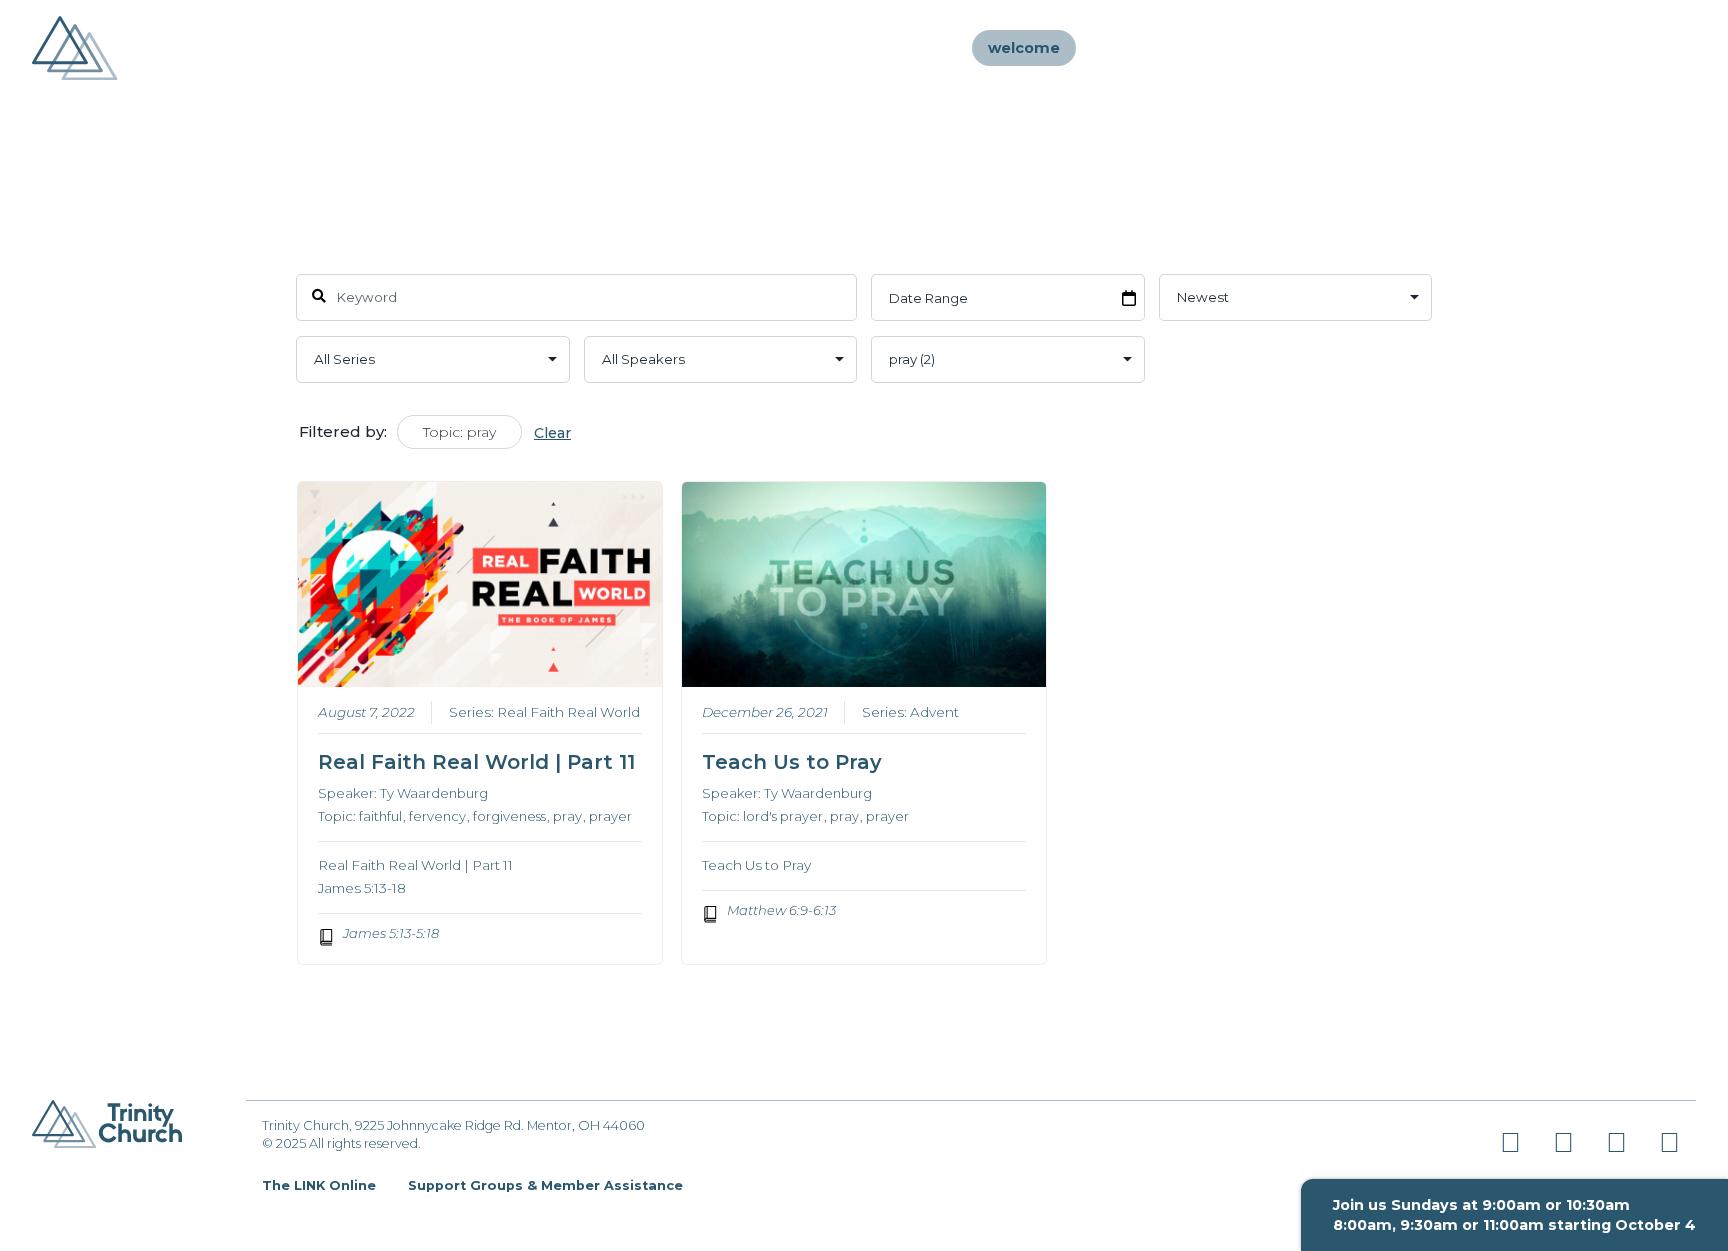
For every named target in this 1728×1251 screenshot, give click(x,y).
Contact (1568, 48)
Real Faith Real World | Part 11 (476, 762)
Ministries (1261, 48)
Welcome (1024, 48)
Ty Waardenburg (434, 793)
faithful (380, 816)
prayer (610, 816)
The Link (1475, 48)
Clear (552, 433)
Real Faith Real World (568, 712)
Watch (1357, 48)
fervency (437, 816)
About (1164, 48)
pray (567, 816)
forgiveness (509, 816)
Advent (934, 712)
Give (1647, 48)
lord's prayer (783, 816)
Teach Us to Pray (792, 762)
